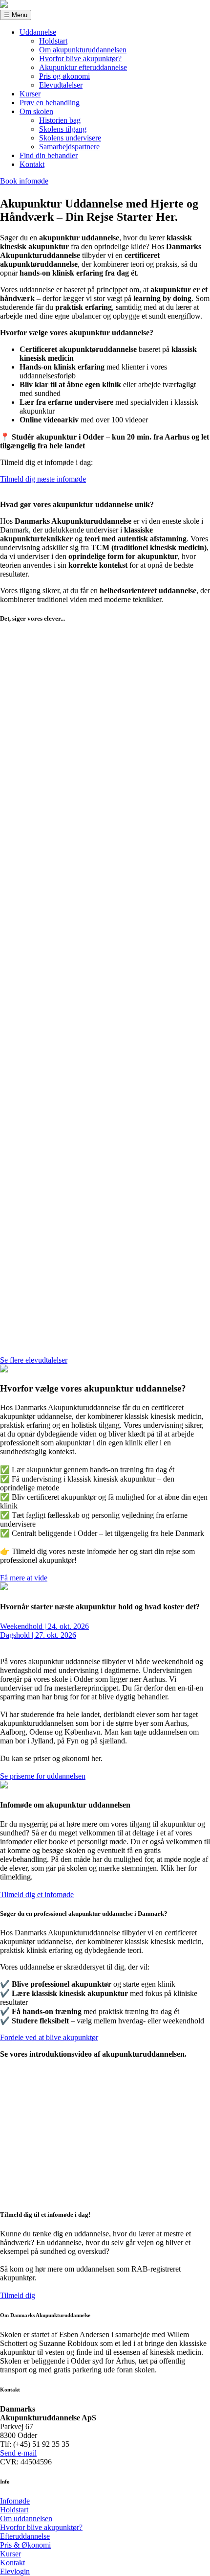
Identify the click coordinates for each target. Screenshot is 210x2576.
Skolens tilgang (63, 129)
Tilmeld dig (18, 2295)
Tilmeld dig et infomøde (37, 1894)
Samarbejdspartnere (69, 147)
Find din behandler (49, 155)
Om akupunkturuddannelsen (83, 50)
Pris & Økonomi (25, 2545)
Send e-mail (18, 2453)
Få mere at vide (24, 1578)
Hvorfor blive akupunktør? (80, 58)
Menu (16, 15)
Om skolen (36, 111)
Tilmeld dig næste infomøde (43, 479)
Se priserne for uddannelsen (43, 1776)
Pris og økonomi (64, 76)
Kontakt (32, 164)
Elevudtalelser (61, 85)
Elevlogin (15, 2571)
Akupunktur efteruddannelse (83, 67)
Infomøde (15, 2501)
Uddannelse (38, 32)
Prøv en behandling (50, 103)
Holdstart (53, 41)
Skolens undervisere (70, 138)
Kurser (30, 94)
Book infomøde (24, 181)
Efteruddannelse (25, 2536)
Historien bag (60, 120)
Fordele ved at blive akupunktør (49, 2037)
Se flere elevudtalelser (34, 1360)
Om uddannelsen (26, 2518)
